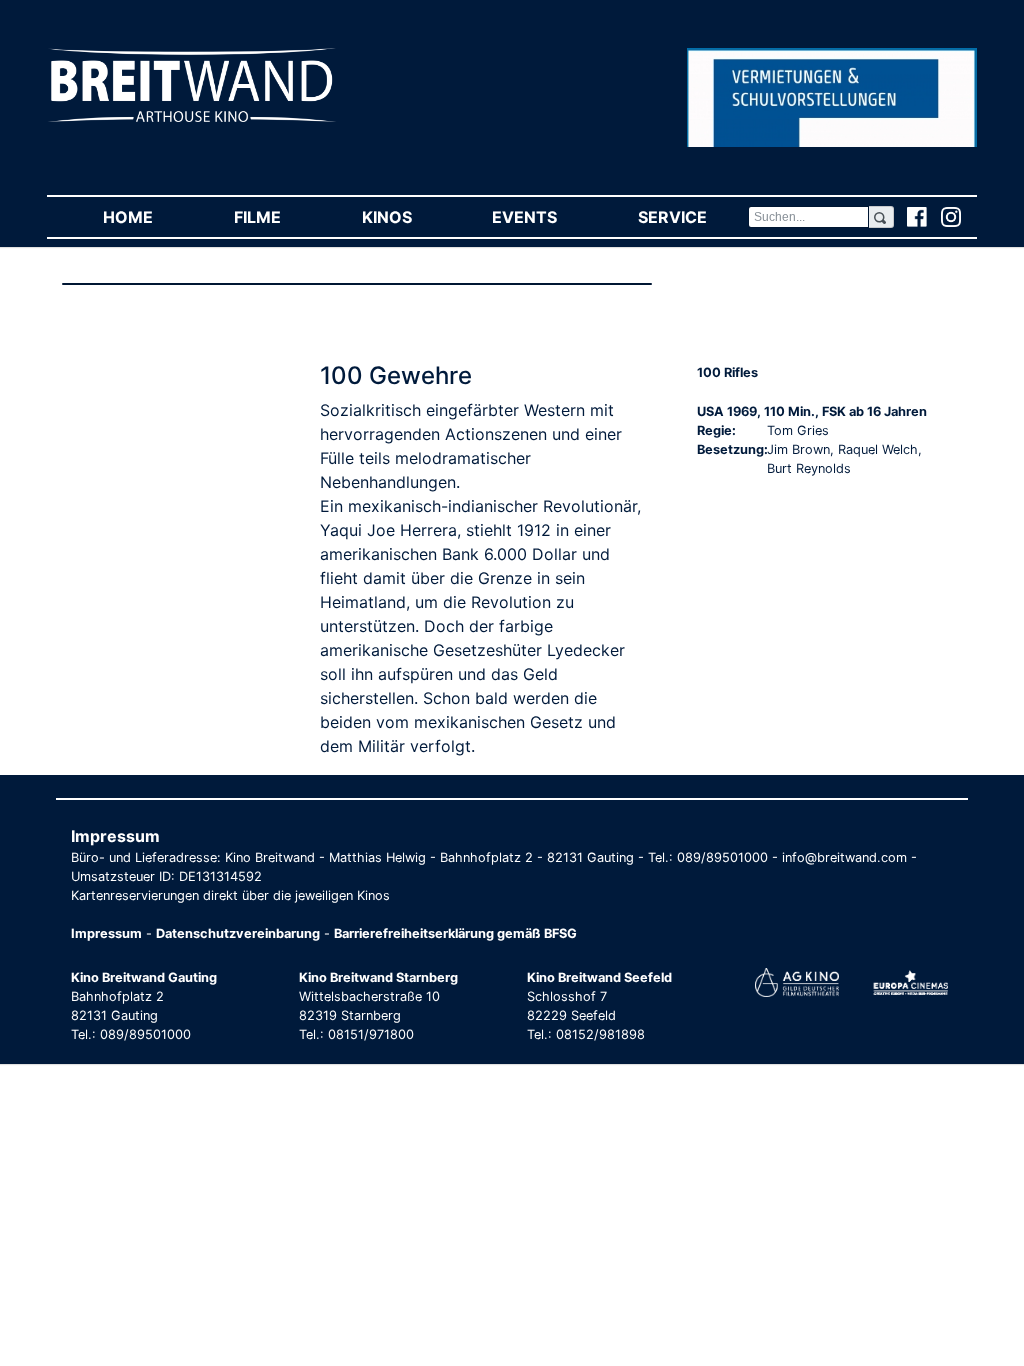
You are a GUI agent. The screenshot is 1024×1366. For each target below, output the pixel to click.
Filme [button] (277, 217)
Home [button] (148, 217)
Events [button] (544, 217)
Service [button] (692, 217)
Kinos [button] (407, 217)
